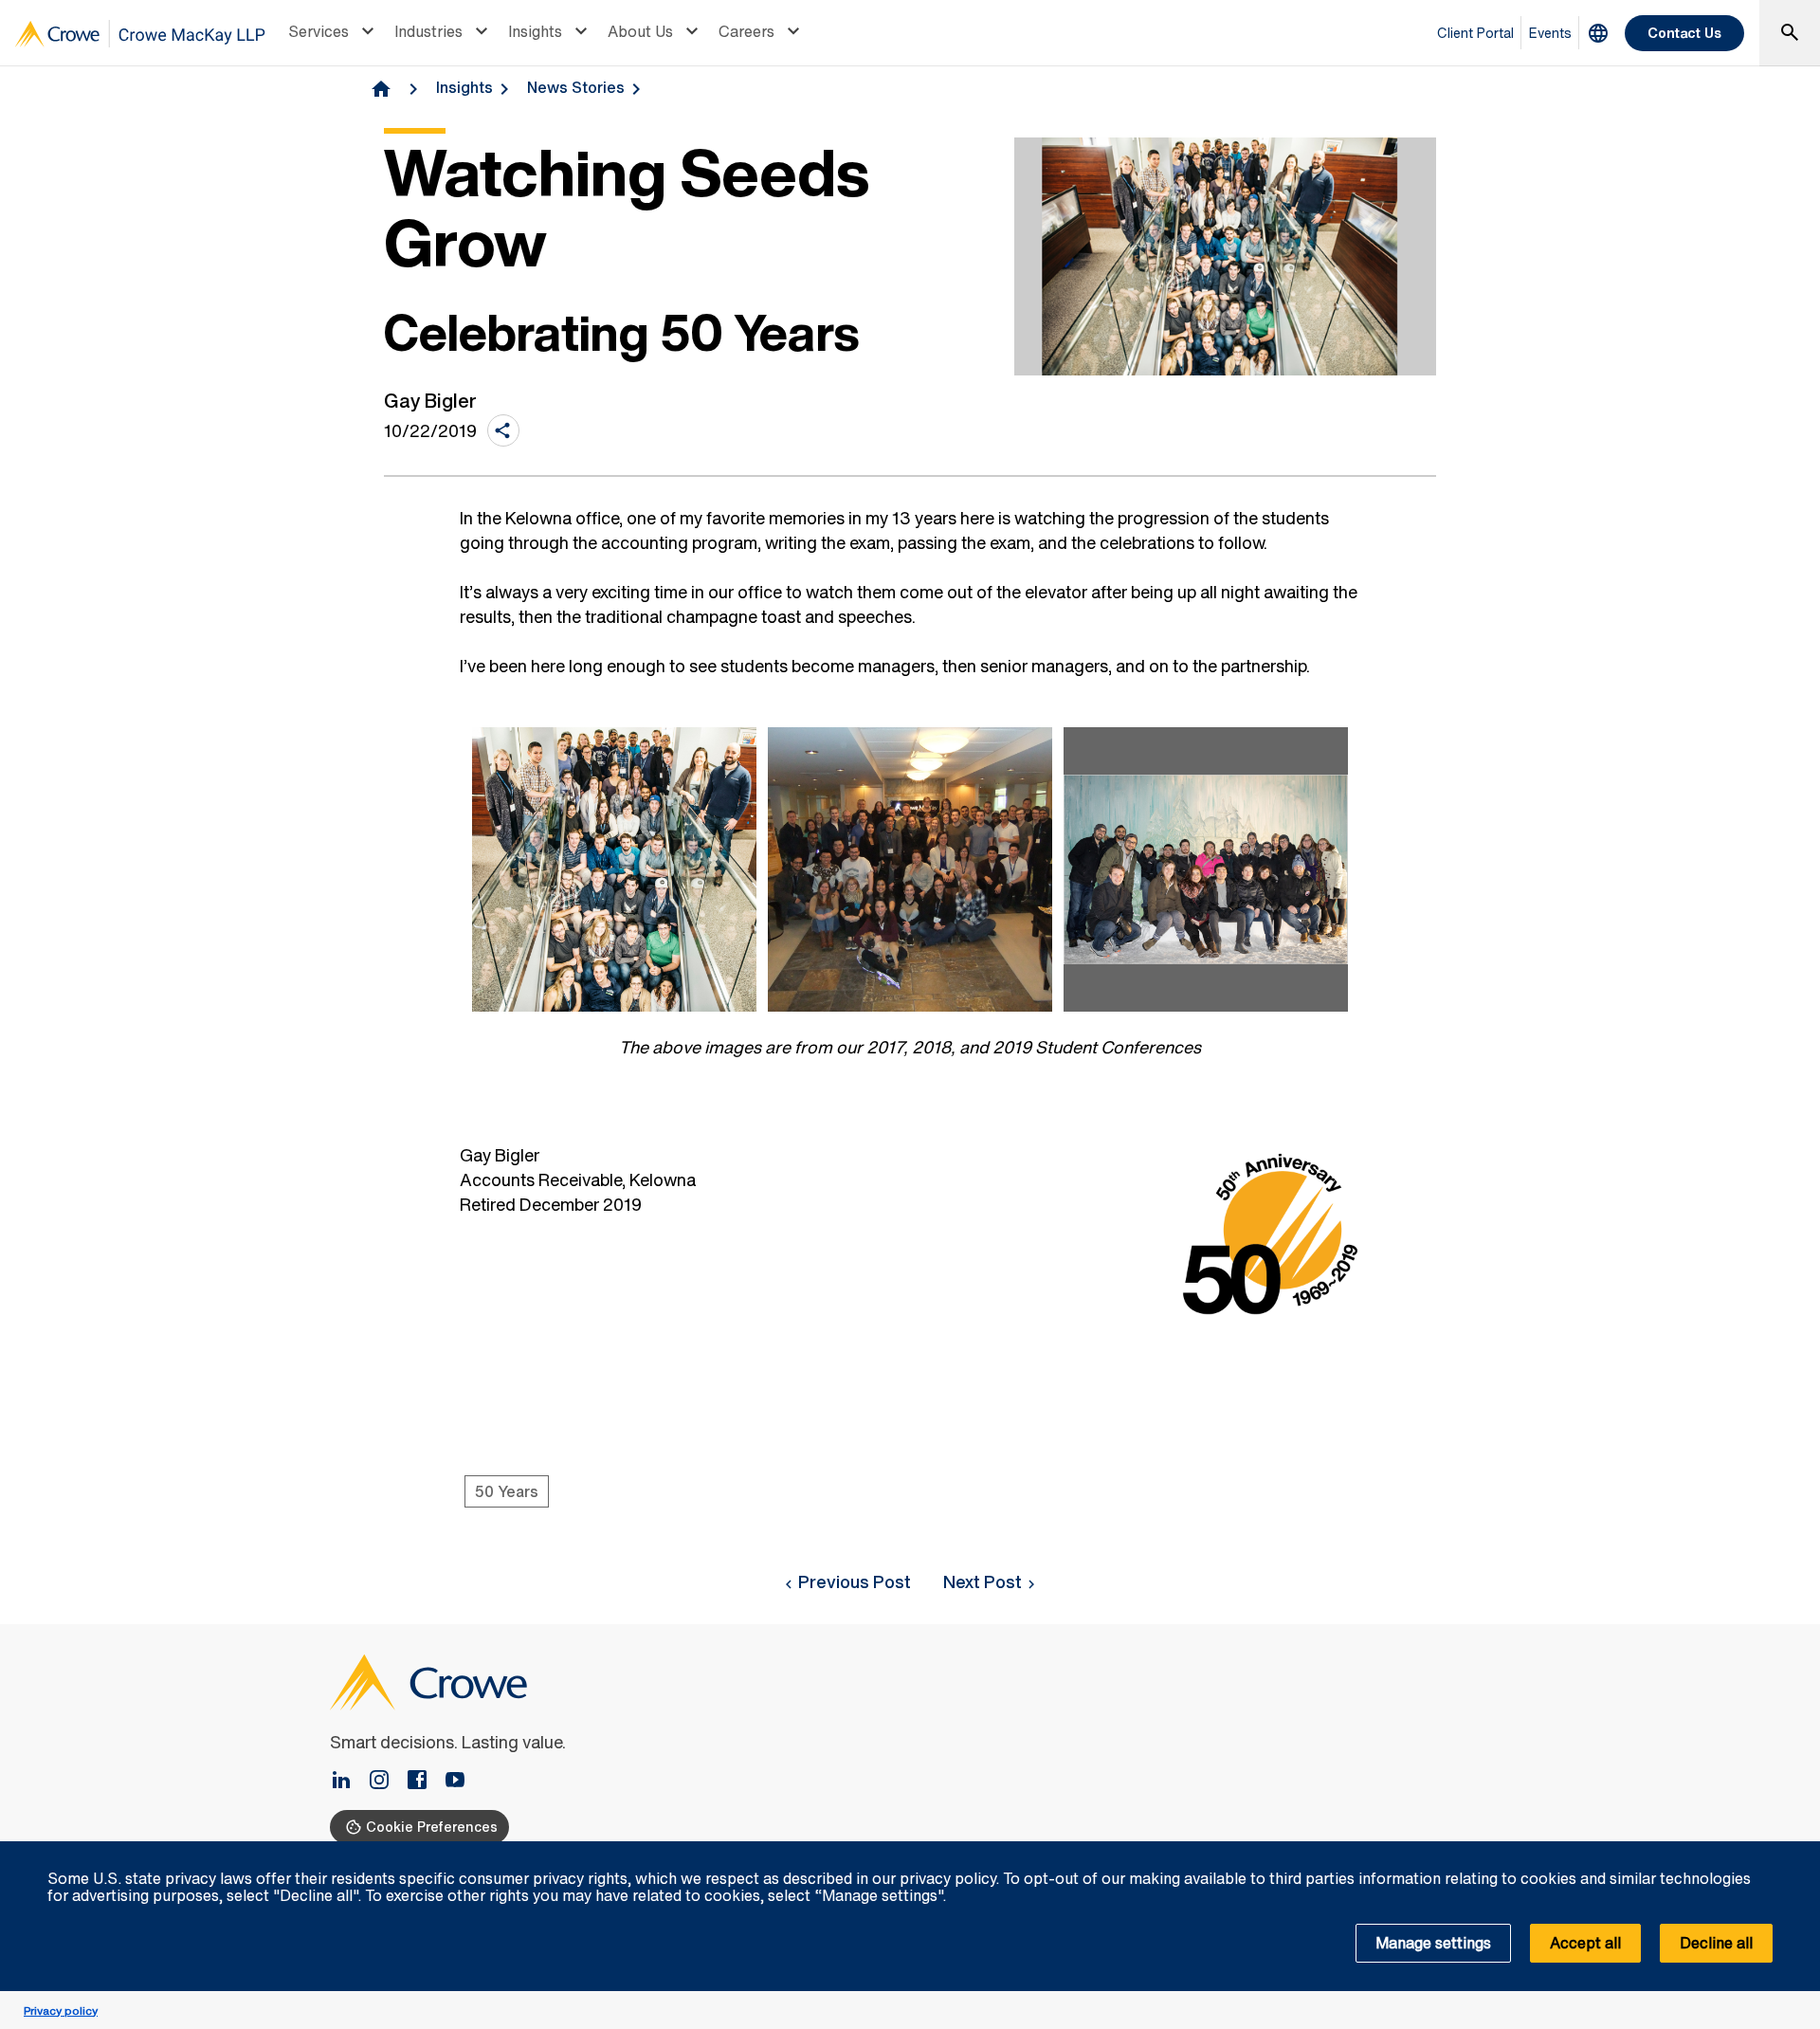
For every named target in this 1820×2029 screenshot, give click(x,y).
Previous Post (855, 1581)
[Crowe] (140, 34)
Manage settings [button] (1433, 1943)
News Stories (576, 87)
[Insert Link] (349, 1782)
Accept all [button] (1585, 1943)
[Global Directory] (1598, 33)
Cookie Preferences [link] (432, 1827)
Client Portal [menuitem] (1475, 33)
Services (318, 31)
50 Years (507, 1491)
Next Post (983, 1581)
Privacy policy (61, 2011)
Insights (535, 31)
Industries (428, 31)
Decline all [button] (1716, 1943)
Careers (746, 31)
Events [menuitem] (1550, 33)
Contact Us (1684, 33)
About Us (640, 31)
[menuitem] (334, 33)
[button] (1795, 1852)
